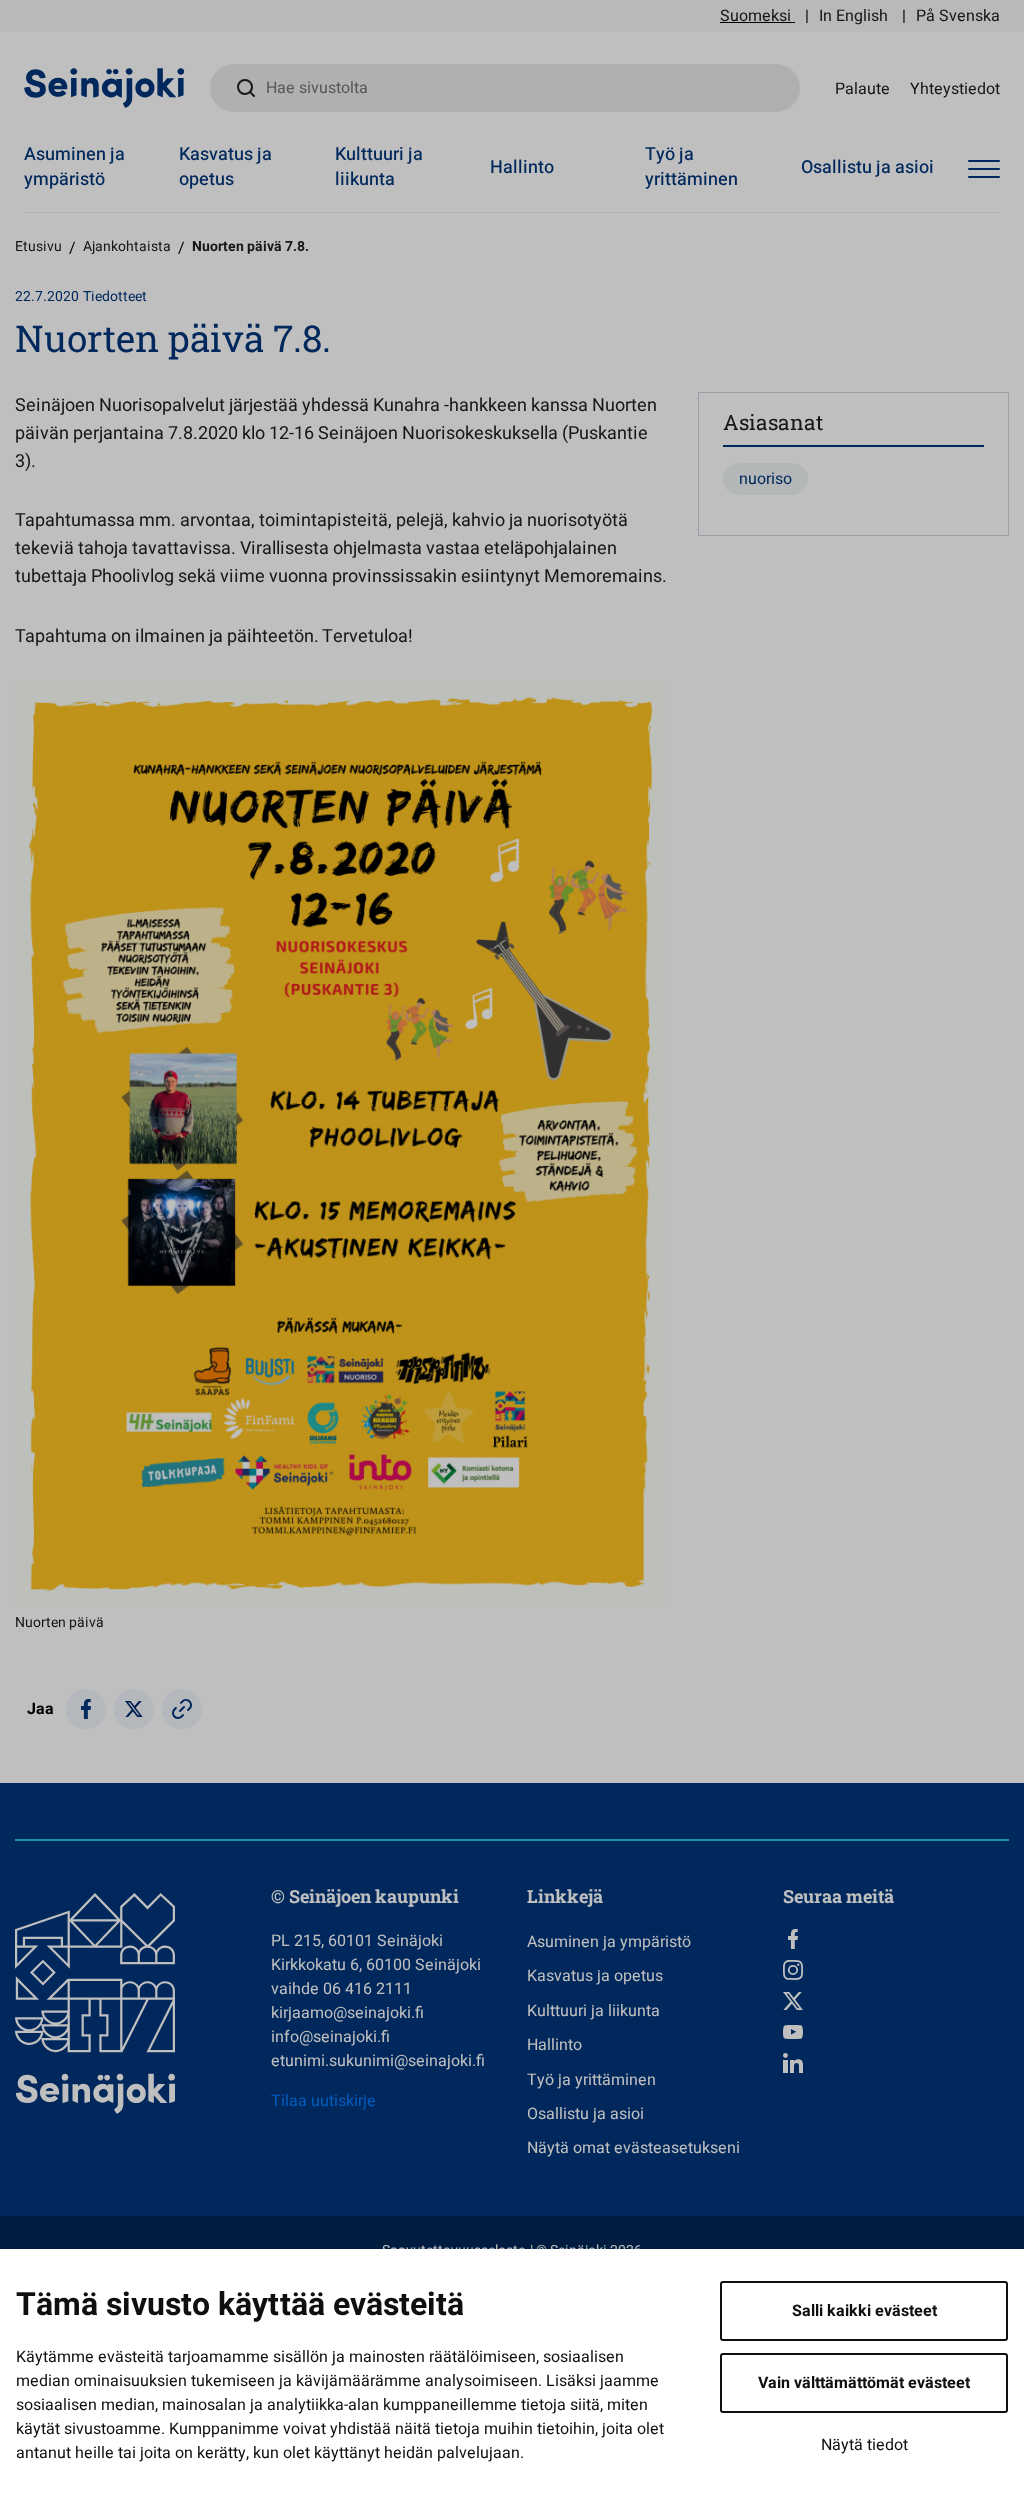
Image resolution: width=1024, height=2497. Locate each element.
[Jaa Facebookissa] (86, 1709)
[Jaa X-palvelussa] (134, 1709)
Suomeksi (755, 16)
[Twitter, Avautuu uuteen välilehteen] (896, 2001)
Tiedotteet (115, 296)
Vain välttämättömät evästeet (864, 2383)
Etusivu (38, 246)
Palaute (862, 88)
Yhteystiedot (955, 88)
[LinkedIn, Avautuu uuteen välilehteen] (896, 2063)
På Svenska (958, 16)
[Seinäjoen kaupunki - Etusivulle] (104, 87)
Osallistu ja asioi (867, 167)
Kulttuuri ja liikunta (379, 167)
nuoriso (765, 479)
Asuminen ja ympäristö (74, 167)
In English (853, 16)
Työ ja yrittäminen (691, 167)
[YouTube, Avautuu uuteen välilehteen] (896, 2032)
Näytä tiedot (864, 2445)
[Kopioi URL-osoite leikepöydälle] (182, 1709)
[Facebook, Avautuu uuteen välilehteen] (896, 1939)
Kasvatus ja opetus (225, 167)
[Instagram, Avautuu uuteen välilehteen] (896, 1970)
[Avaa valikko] (984, 170)
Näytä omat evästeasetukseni (633, 2148)
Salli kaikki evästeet (864, 2311)
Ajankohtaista (127, 246)
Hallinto (522, 167)
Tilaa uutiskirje (323, 2101)
